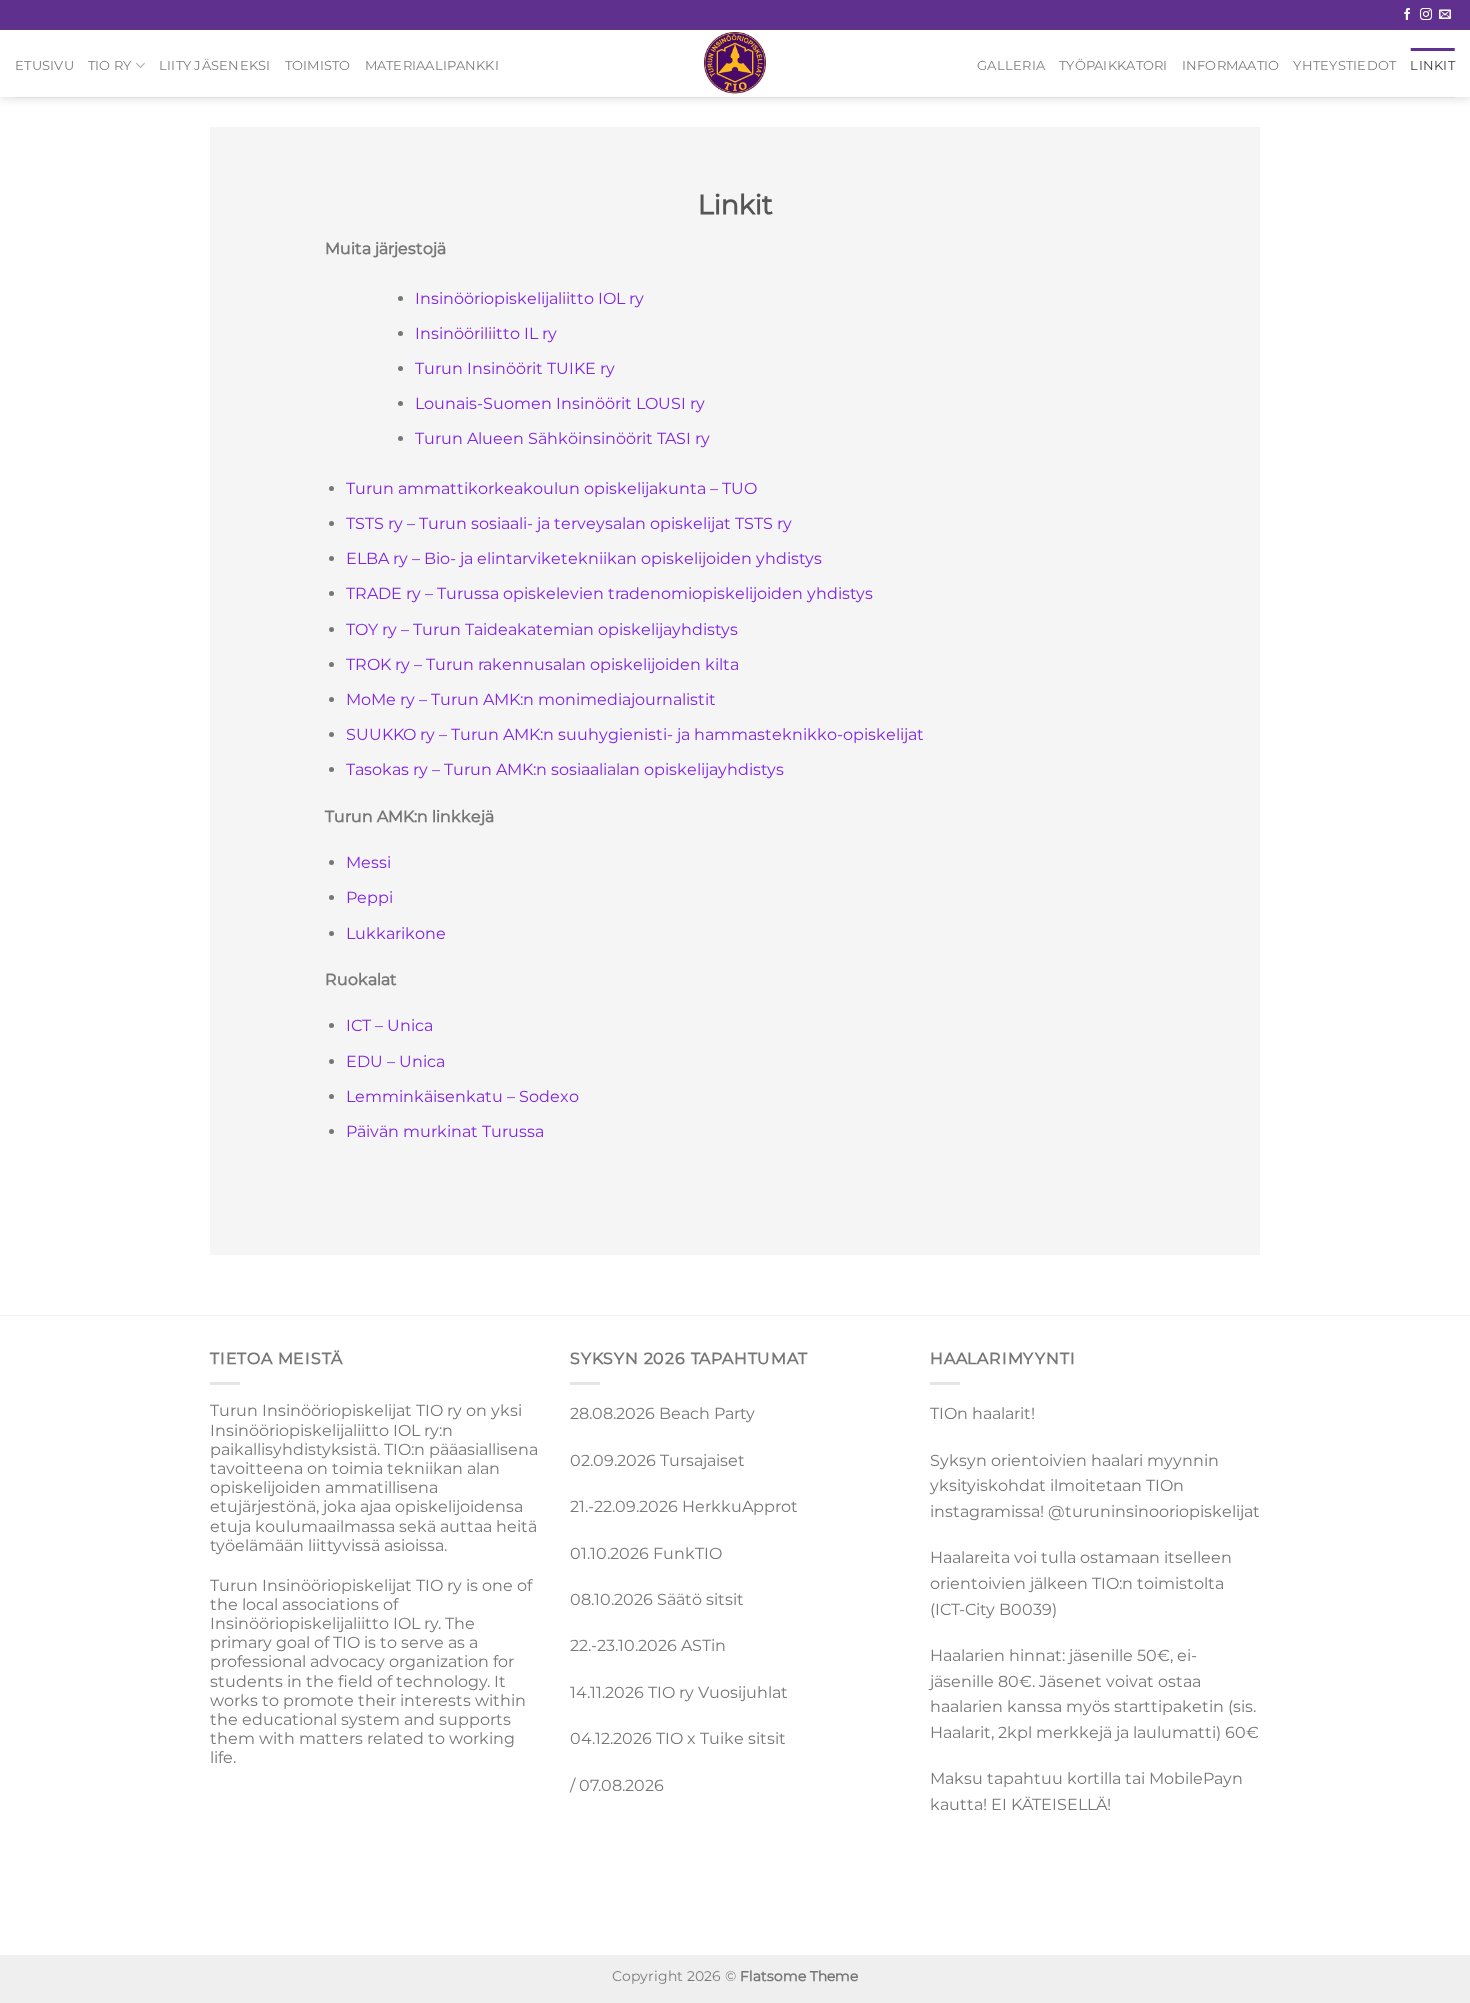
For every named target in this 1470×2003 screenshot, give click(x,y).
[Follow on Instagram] (1426, 15)
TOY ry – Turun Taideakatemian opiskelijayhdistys (542, 629)
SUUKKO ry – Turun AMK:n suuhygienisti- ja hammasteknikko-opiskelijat (635, 734)
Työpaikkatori (1113, 65)
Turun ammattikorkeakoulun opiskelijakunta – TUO (551, 488)
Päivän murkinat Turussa (445, 1131)
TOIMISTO (318, 65)
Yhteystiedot (1344, 65)
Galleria (1011, 65)
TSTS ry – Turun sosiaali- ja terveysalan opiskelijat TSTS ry (569, 523)
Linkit (1432, 65)
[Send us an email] (1445, 15)
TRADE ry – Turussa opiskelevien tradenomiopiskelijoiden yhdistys (609, 593)
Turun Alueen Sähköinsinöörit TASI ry (562, 438)
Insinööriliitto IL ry (486, 333)
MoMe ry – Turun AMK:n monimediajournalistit (531, 699)
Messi (368, 862)
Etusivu (44, 65)
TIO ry (110, 65)
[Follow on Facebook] (1407, 15)
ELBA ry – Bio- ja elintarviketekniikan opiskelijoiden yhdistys (584, 558)
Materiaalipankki (432, 65)
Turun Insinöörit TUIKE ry (515, 368)
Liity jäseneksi (215, 65)
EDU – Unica (395, 1061)
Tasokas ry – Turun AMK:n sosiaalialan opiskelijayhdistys (565, 769)
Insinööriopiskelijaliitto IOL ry (529, 298)
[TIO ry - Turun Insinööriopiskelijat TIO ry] (735, 63)
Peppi (369, 897)
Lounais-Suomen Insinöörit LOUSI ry (560, 403)
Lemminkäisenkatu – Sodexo (462, 1096)
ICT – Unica (389, 1025)
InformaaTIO (1231, 65)
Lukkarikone (396, 933)
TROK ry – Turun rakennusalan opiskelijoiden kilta (542, 664)
